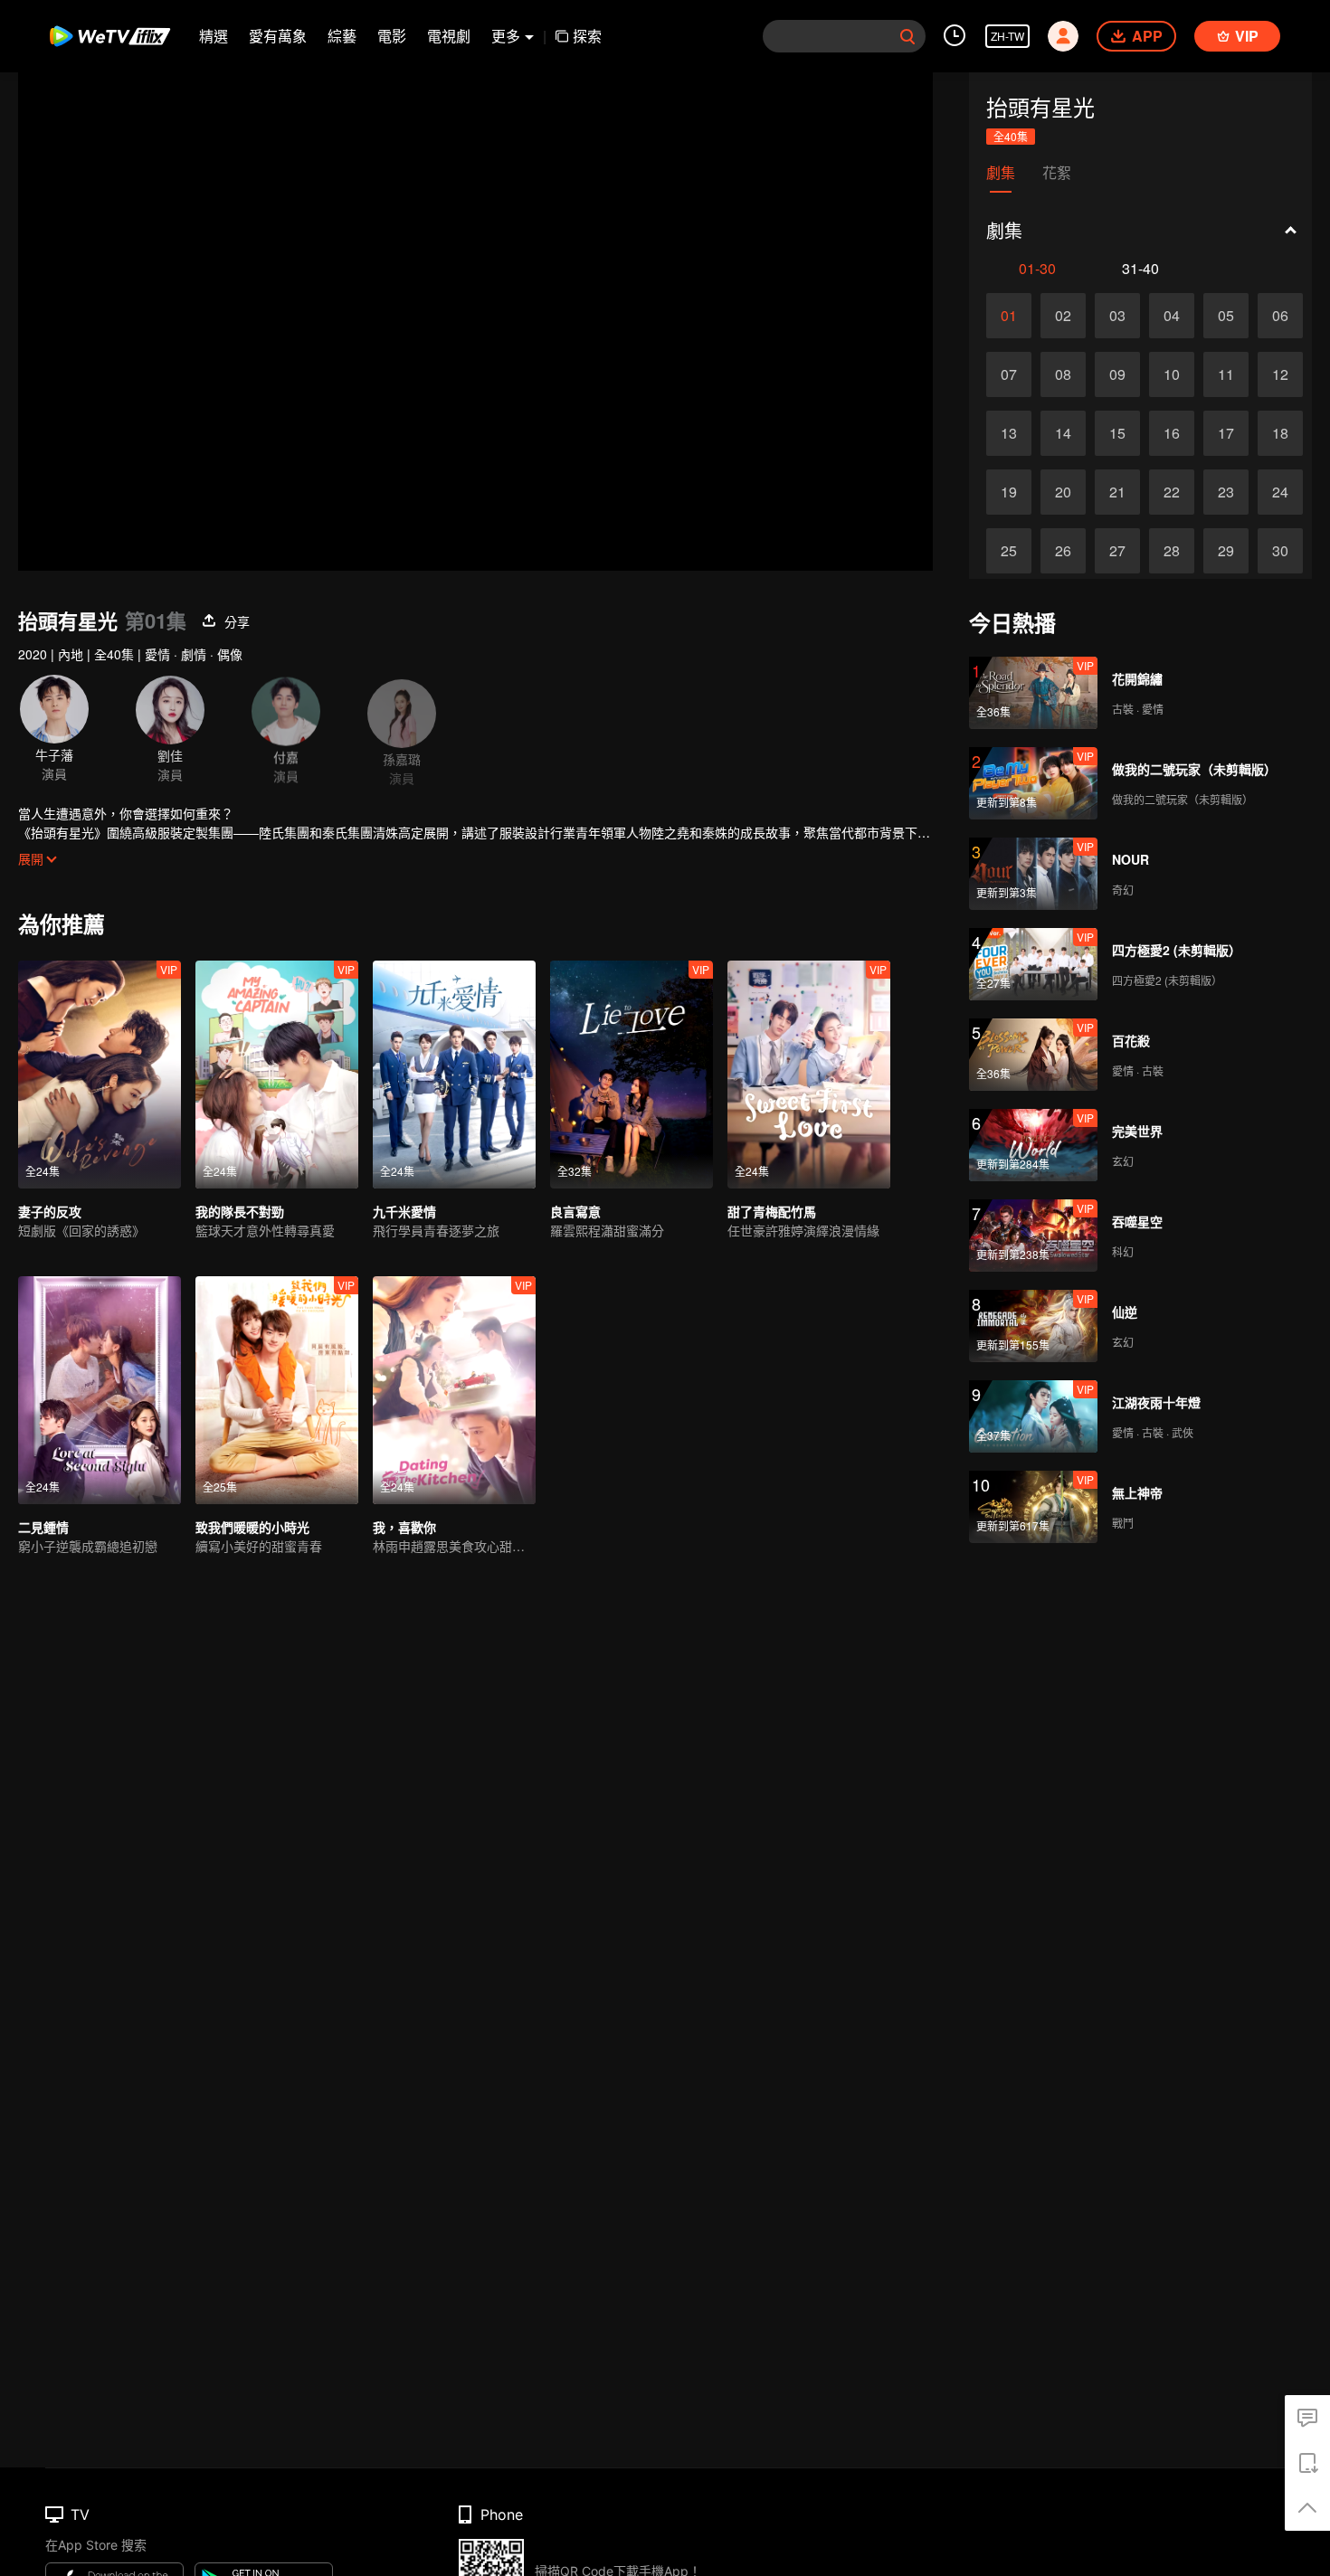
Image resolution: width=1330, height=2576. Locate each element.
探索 (587, 36)
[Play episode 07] (1009, 374)
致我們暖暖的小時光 (252, 1527)
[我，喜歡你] (454, 1390)
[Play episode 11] (1226, 374)
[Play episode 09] (1117, 374)
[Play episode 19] (1009, 492)
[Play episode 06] (1280, 316)
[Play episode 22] (1172, 492)
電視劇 (449, 36)
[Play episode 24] (1280, 492)
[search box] (907, 36)
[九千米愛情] (454, 1075)
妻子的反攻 (50, 1211)
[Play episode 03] (1117, 316)
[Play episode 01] (1009, 316)
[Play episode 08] (1063, 374)
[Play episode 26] (1063, 551)
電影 (392, 36)
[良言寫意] (632, 1075)
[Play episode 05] (1226, 316)
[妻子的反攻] (100, 1075)
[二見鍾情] (100, 1390)
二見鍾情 (43, 1527)
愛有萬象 (278, 36)
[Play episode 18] (1280, 433)
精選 (214, 36)
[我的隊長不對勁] (277, 1075)
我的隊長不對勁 (240, 1211)
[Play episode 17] (1226, 433)
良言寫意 (575, 1211)
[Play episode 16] (1172, 433)
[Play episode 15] (1117, 433)
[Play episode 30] (1280, 551)
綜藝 (342, 36)
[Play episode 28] (1172, 551)
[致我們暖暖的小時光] (277, 1390)
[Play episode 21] (1117, 492)
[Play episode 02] (1063, 316)
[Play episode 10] (1172, 374)
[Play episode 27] (1117, 551)
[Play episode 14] (1063, 433)
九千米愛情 (404, 1211)
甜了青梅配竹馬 (772, 1211)
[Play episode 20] (1063, 492)
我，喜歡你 (404, 1527)
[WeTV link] (111, 36)
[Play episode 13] (1009, 433)
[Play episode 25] (1009, 551)
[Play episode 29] (1226, 551)
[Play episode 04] (1172, 316)
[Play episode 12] (1280, 374)
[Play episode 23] (1226, 492)
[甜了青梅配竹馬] (809, 1075)
